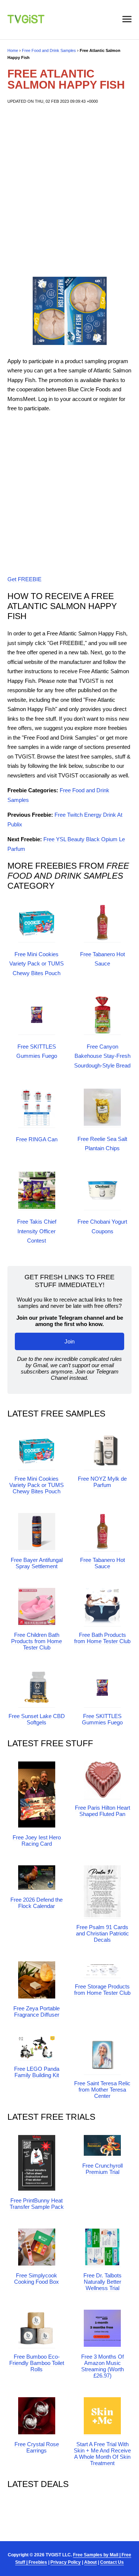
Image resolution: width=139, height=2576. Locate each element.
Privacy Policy (66, 2562)
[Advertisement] (69, 189)
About (90, 2562)
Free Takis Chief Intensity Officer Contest (37, 1231)
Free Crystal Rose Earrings (37, 2447)
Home (13, 50)
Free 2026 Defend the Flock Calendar (37, 1903)
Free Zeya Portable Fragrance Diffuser (37, 2011)
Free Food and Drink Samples (49, 50)
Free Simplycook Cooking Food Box (37, 2279)
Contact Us (112, 2562)
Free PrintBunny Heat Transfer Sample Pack (37, 2204)
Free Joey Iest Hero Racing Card (37, 1840)
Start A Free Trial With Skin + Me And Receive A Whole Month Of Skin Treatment (102, 2454)
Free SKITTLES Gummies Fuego (102, 1719)
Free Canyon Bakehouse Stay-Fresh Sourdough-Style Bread (102, 1056)
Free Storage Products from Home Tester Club (102, 1990)
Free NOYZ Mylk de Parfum (102, 1482)
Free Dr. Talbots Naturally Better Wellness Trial (102, 2282)
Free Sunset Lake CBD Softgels (37, 1719)
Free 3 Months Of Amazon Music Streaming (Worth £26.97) (102, 2366)
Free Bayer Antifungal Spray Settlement (37, 1563)
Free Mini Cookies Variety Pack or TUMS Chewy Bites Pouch (37, 964)
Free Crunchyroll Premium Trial (102, 2169)
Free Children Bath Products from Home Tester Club (37, 1641)
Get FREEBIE (24, 579)
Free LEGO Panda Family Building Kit (37, 2072)
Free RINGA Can (37, 1139)
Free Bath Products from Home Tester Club (102, 1638)
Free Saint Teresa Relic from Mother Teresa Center (102, 2090)
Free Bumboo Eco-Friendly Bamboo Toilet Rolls (37, 2363)
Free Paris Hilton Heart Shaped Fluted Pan (102, 1811)
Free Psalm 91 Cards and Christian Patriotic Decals (102, 1933)
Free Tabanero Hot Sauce (102, 1563)
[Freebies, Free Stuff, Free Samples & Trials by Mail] (26, 21)
